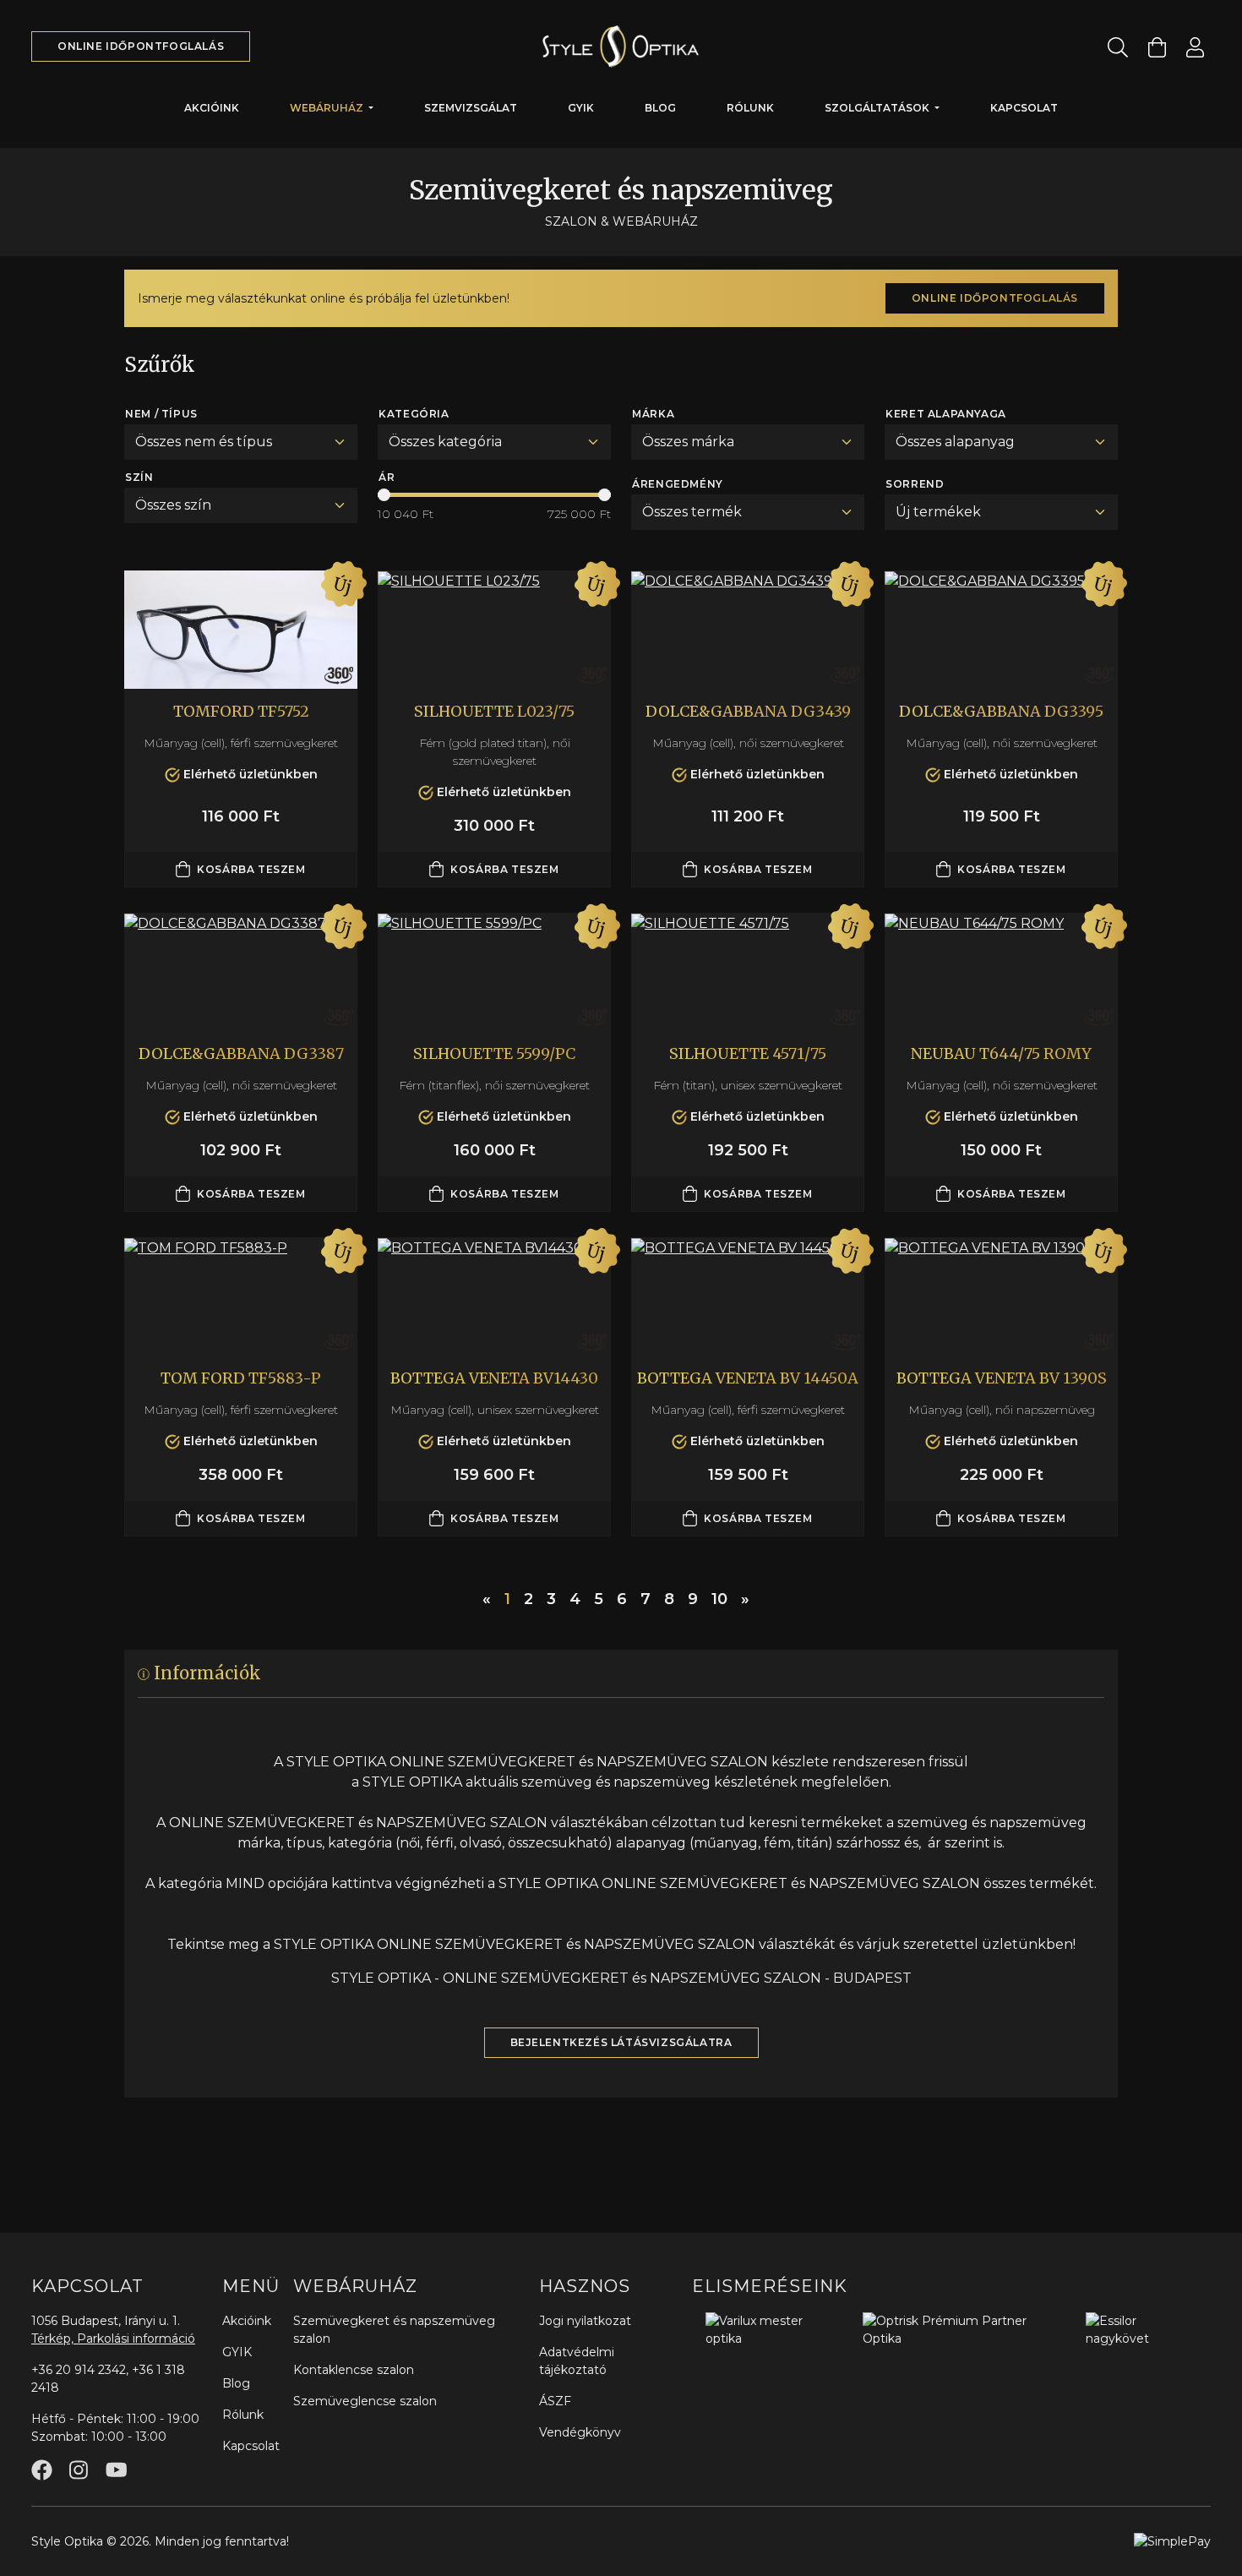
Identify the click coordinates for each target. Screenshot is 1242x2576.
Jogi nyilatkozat (585, 2321)
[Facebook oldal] (42, 2470)
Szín (139, 477)
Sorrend (915, 484)
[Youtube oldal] (116, 2470)
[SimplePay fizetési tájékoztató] (1172, 2541)
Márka (653, 414)
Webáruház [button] (328, 108)
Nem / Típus (161, 414)
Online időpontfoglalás (141, 46)
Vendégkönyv (580, 2432)
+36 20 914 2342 (79, 2370)
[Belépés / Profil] (1195, 47)
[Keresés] (1118, 47)
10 (719, 1599)
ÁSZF (555, 2401)
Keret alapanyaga (946, 414)
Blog (660, 108)
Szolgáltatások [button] (878, 108)
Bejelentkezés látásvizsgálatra (621, 2042)
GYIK (581, 108)
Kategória (414, 414)
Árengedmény (678, 484)
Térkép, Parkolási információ (113, 2339)
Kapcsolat (1024, 108)
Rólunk (750, 108)
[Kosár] (1157, 47)
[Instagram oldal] (79, 2470)
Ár (387, 477)
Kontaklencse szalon (354, 2370)
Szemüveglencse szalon (365, 2401)
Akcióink (212, 108)
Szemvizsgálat (471, 108)
